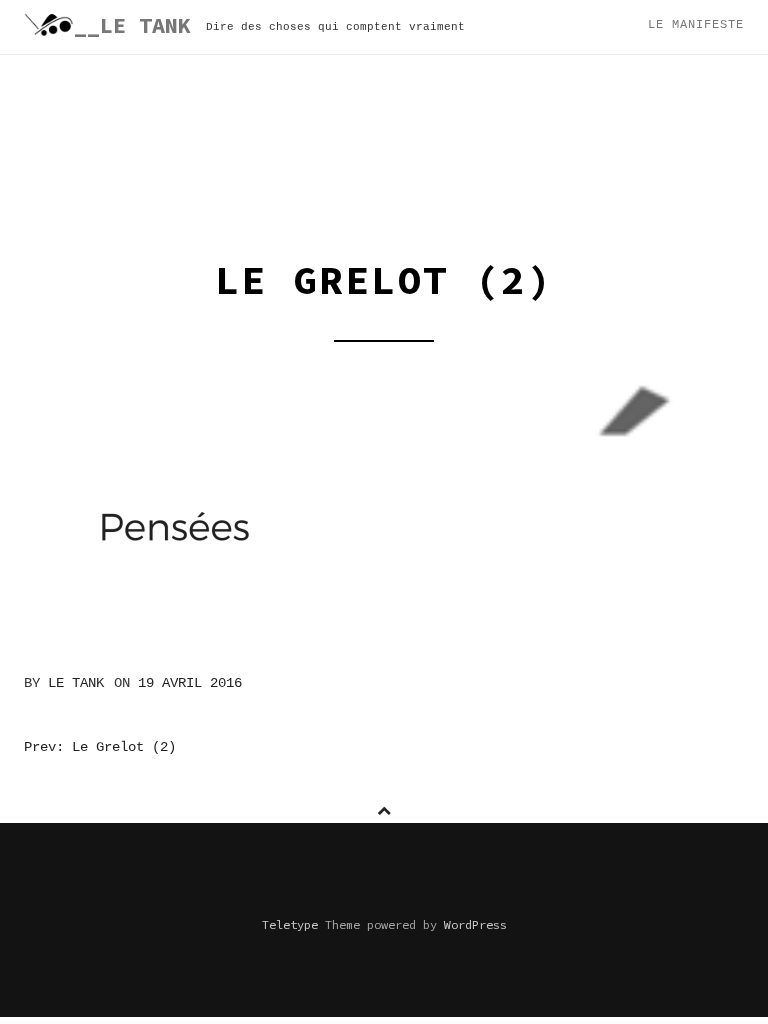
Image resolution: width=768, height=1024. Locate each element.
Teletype (290, 924)
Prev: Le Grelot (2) (100, 747)
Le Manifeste (696, 25)
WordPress (475, 924)
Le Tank (76, 683)
